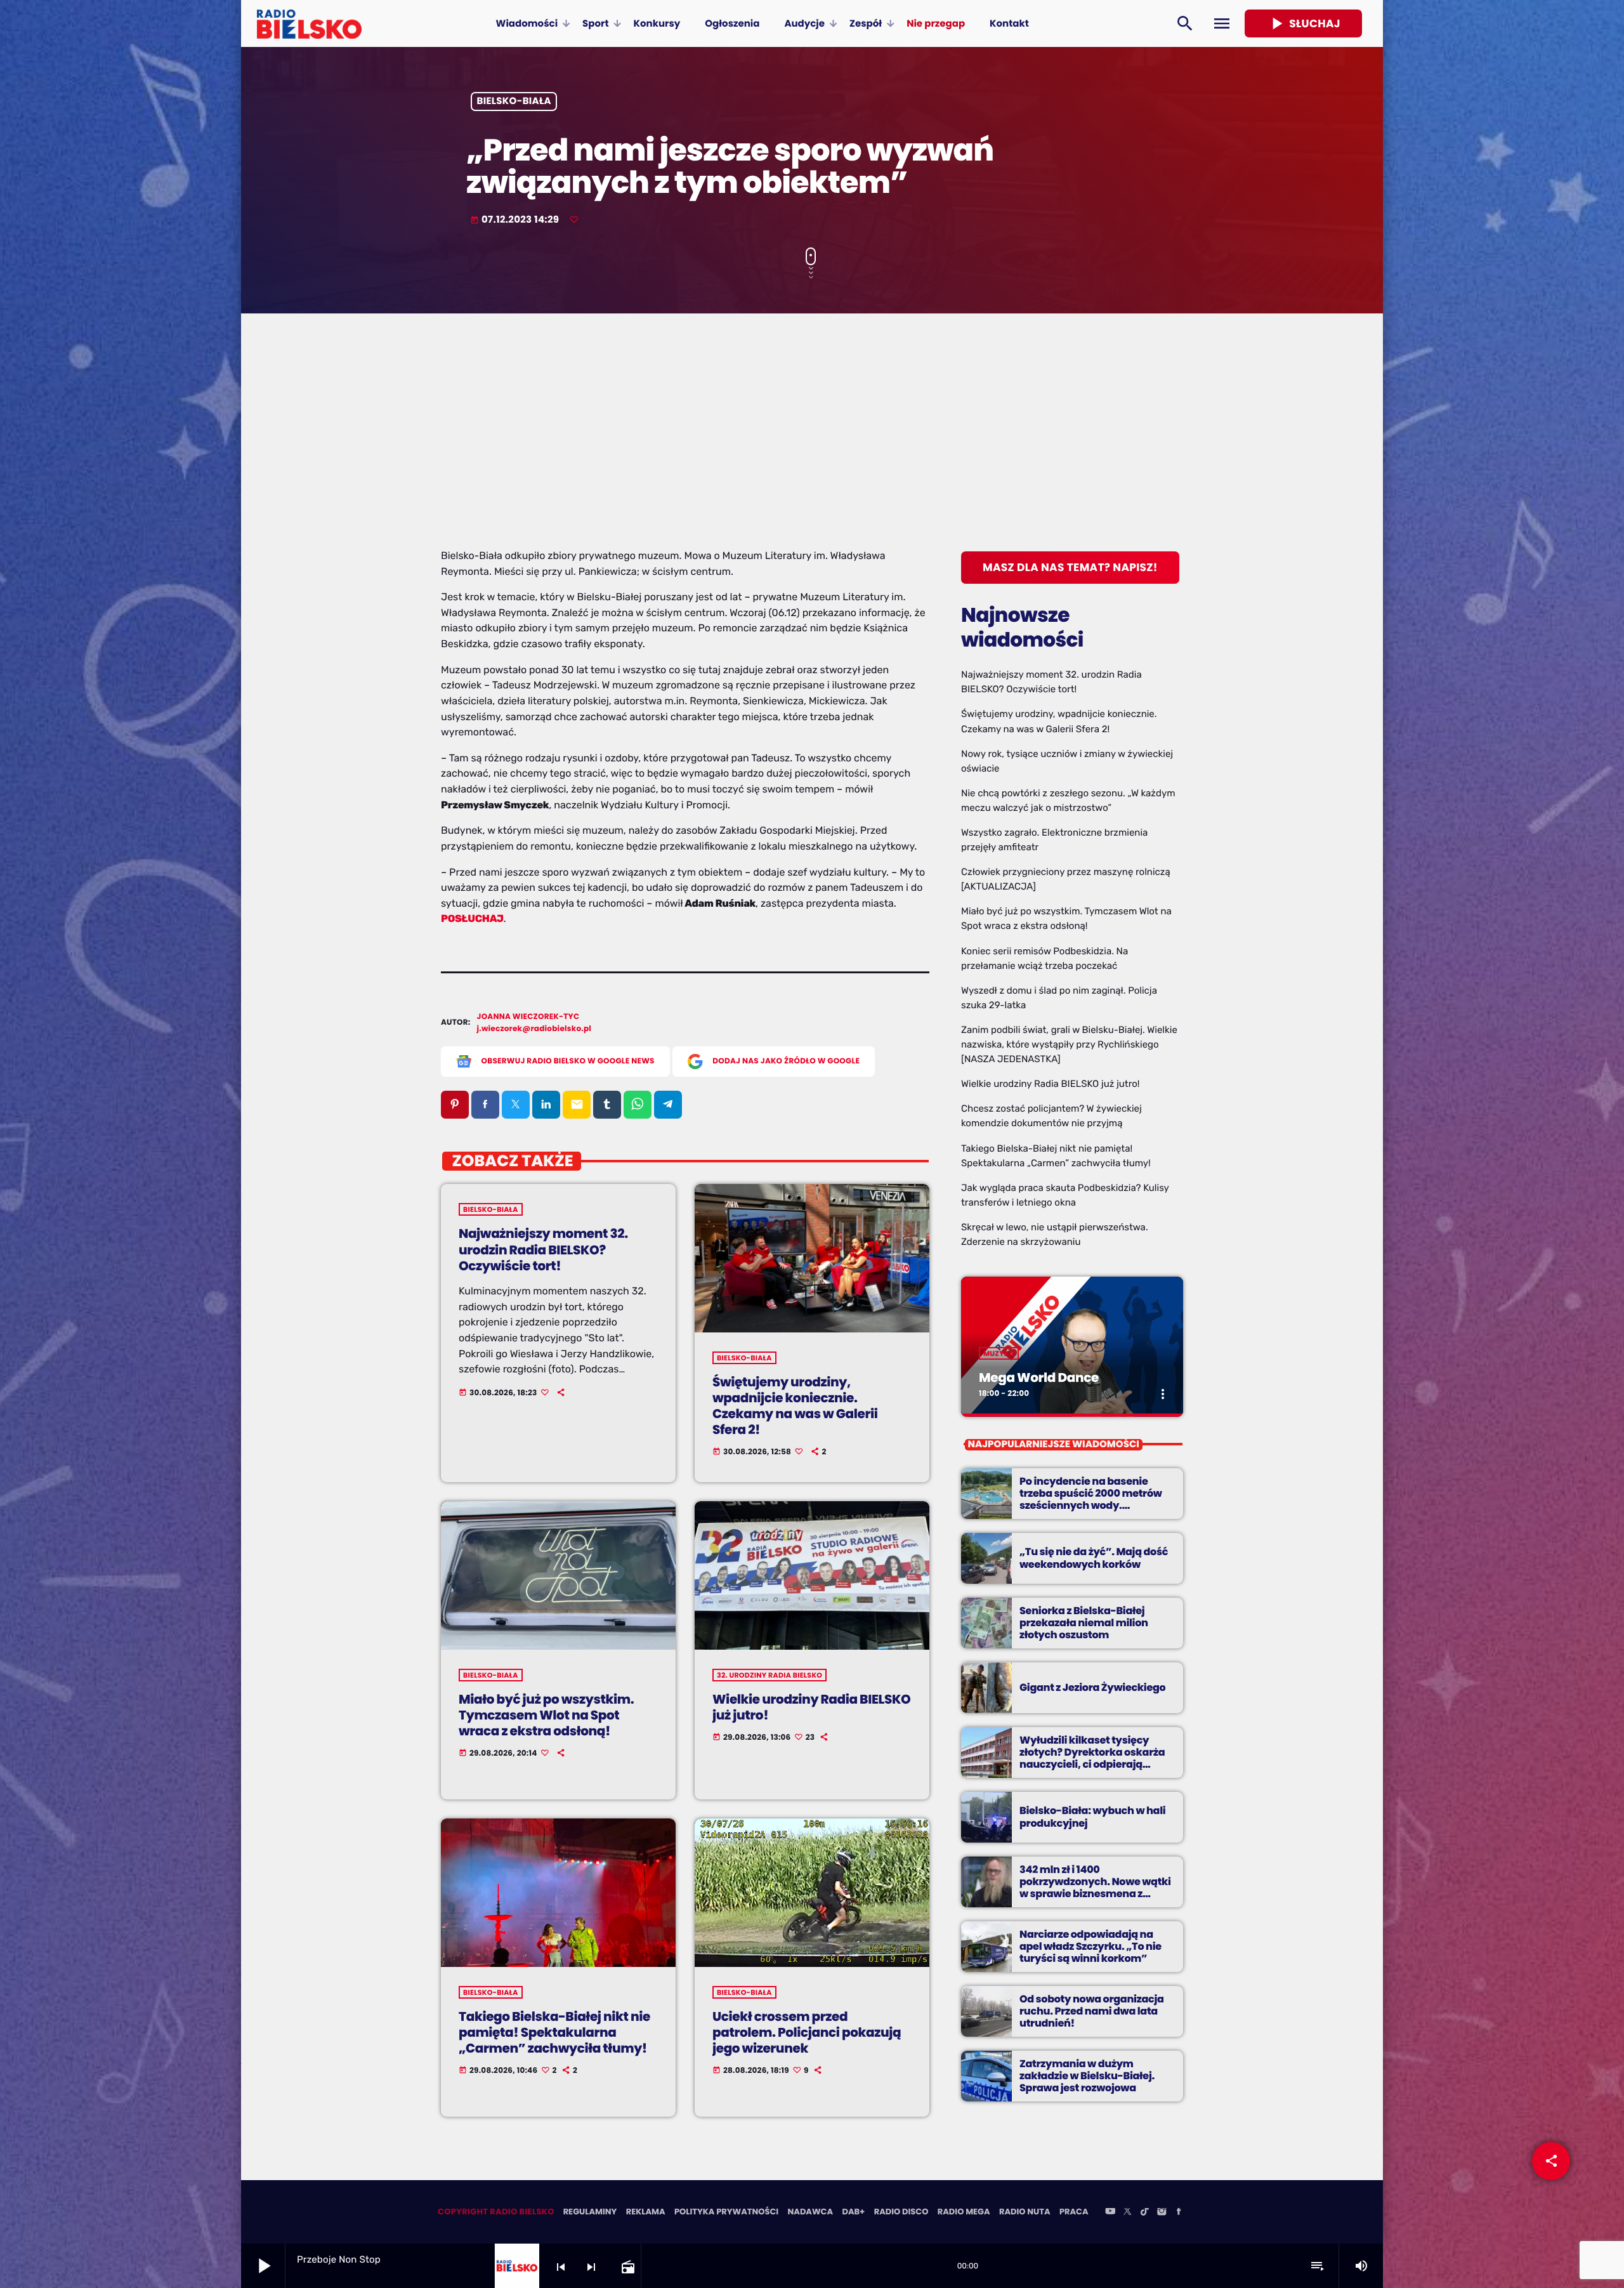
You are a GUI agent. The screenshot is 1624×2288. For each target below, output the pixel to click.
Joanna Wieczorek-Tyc (528, 1017)
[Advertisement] (812, 453)
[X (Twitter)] (1127, 2212)
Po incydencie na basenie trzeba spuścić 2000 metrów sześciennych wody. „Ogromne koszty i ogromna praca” (1091, 1506)
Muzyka (999, 1353)
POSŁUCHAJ (472, 918)
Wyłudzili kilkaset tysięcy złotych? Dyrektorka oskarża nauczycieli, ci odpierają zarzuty (1092, 1759)
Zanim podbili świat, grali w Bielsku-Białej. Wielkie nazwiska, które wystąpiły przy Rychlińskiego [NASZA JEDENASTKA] (1069, 1044)
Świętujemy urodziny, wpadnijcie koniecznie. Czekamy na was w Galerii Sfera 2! (795, 1406)
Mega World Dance (1039, 1377)
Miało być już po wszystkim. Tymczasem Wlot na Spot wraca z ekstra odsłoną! (546, 1715)
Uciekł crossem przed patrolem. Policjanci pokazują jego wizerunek (807, 2032)
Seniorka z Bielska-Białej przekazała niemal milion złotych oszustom (1084, 1623)
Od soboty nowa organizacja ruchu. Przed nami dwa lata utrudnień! (1092, 2011)
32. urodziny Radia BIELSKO (769, 1675)
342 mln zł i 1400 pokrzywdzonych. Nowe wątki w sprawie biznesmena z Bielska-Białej (1095, 1888)
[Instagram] (1162, 2212)
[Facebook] (1179, 2212)
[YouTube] (1110, 2212)
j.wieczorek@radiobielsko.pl (534, 1029)
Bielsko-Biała (514, 102)
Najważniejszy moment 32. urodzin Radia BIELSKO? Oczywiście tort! (543, 1249)
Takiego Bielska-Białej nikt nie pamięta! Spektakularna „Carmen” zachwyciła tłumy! (554, 2032)
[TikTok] (1144, 2212)
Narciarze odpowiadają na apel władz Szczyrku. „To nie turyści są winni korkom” (1090, 1946)
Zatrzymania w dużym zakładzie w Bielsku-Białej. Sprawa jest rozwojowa (1087, 2076)
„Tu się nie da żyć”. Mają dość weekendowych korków (1094, 1558)
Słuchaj (1303, 23)
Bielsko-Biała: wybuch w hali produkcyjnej (1092, 1817)
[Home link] (309, 23)
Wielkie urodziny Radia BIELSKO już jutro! (811, 1707)
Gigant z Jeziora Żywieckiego (1092, 1687)
